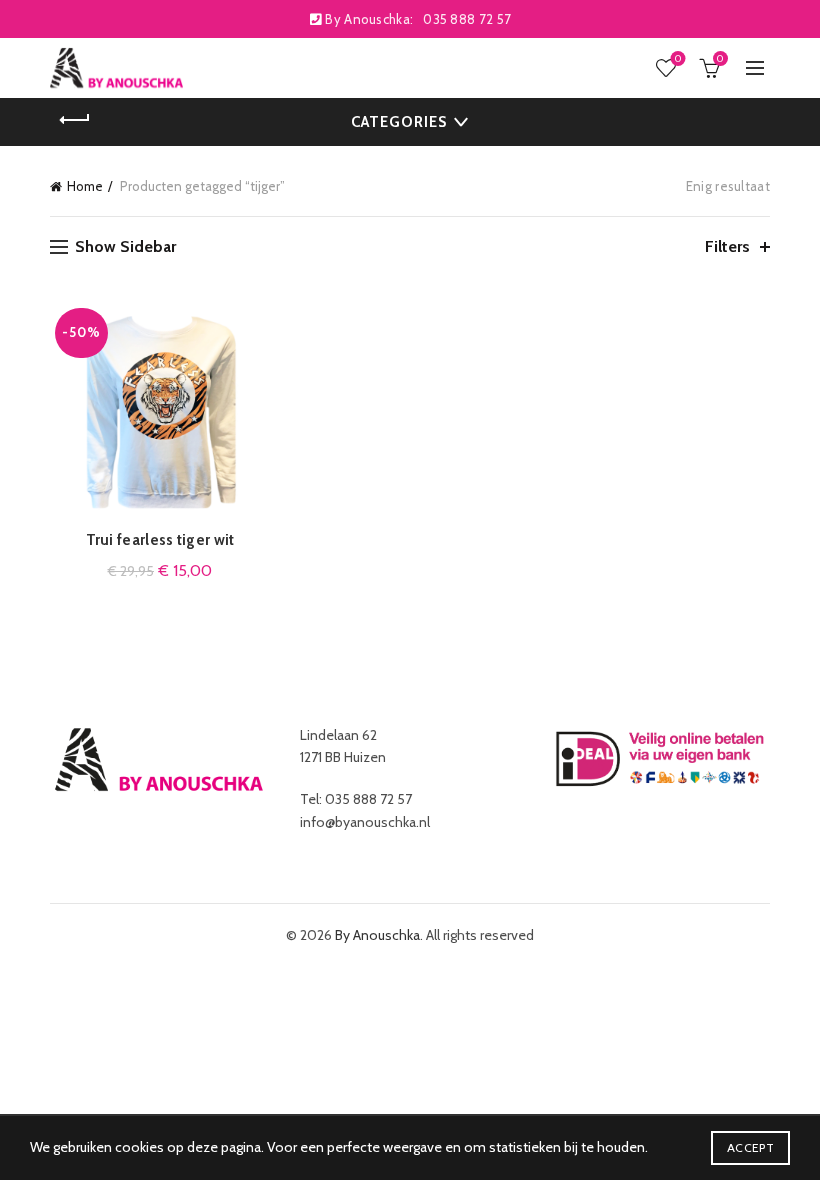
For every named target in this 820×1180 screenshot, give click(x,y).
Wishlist (678, 59)
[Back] (75, 120)
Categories (399, 122)
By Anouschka (377, 935)
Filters (727, 246)
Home (85, 186)
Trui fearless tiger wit (160, 540)
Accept (750, 1147)
